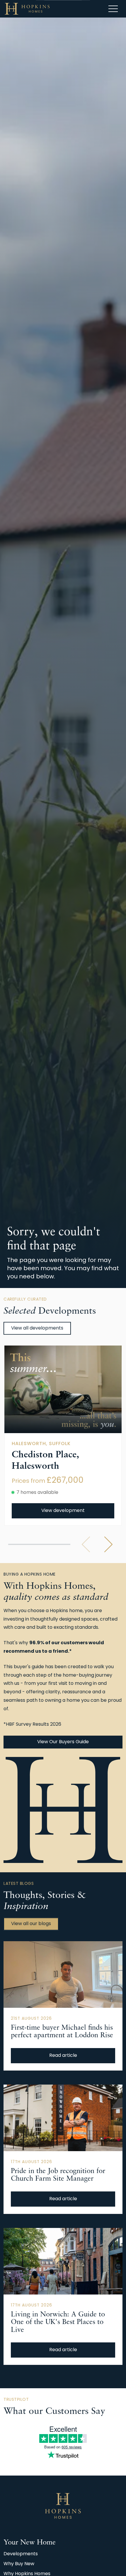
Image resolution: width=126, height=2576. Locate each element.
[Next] (108, 1544)
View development (63, 1511)
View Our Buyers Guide (63, 1742)
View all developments (37, 1328)
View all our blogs (31, 1924)
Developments (21, 2554)
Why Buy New (19, 2564)
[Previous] (86, 1544)
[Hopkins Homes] (27, 9)
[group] (63, 1389)
